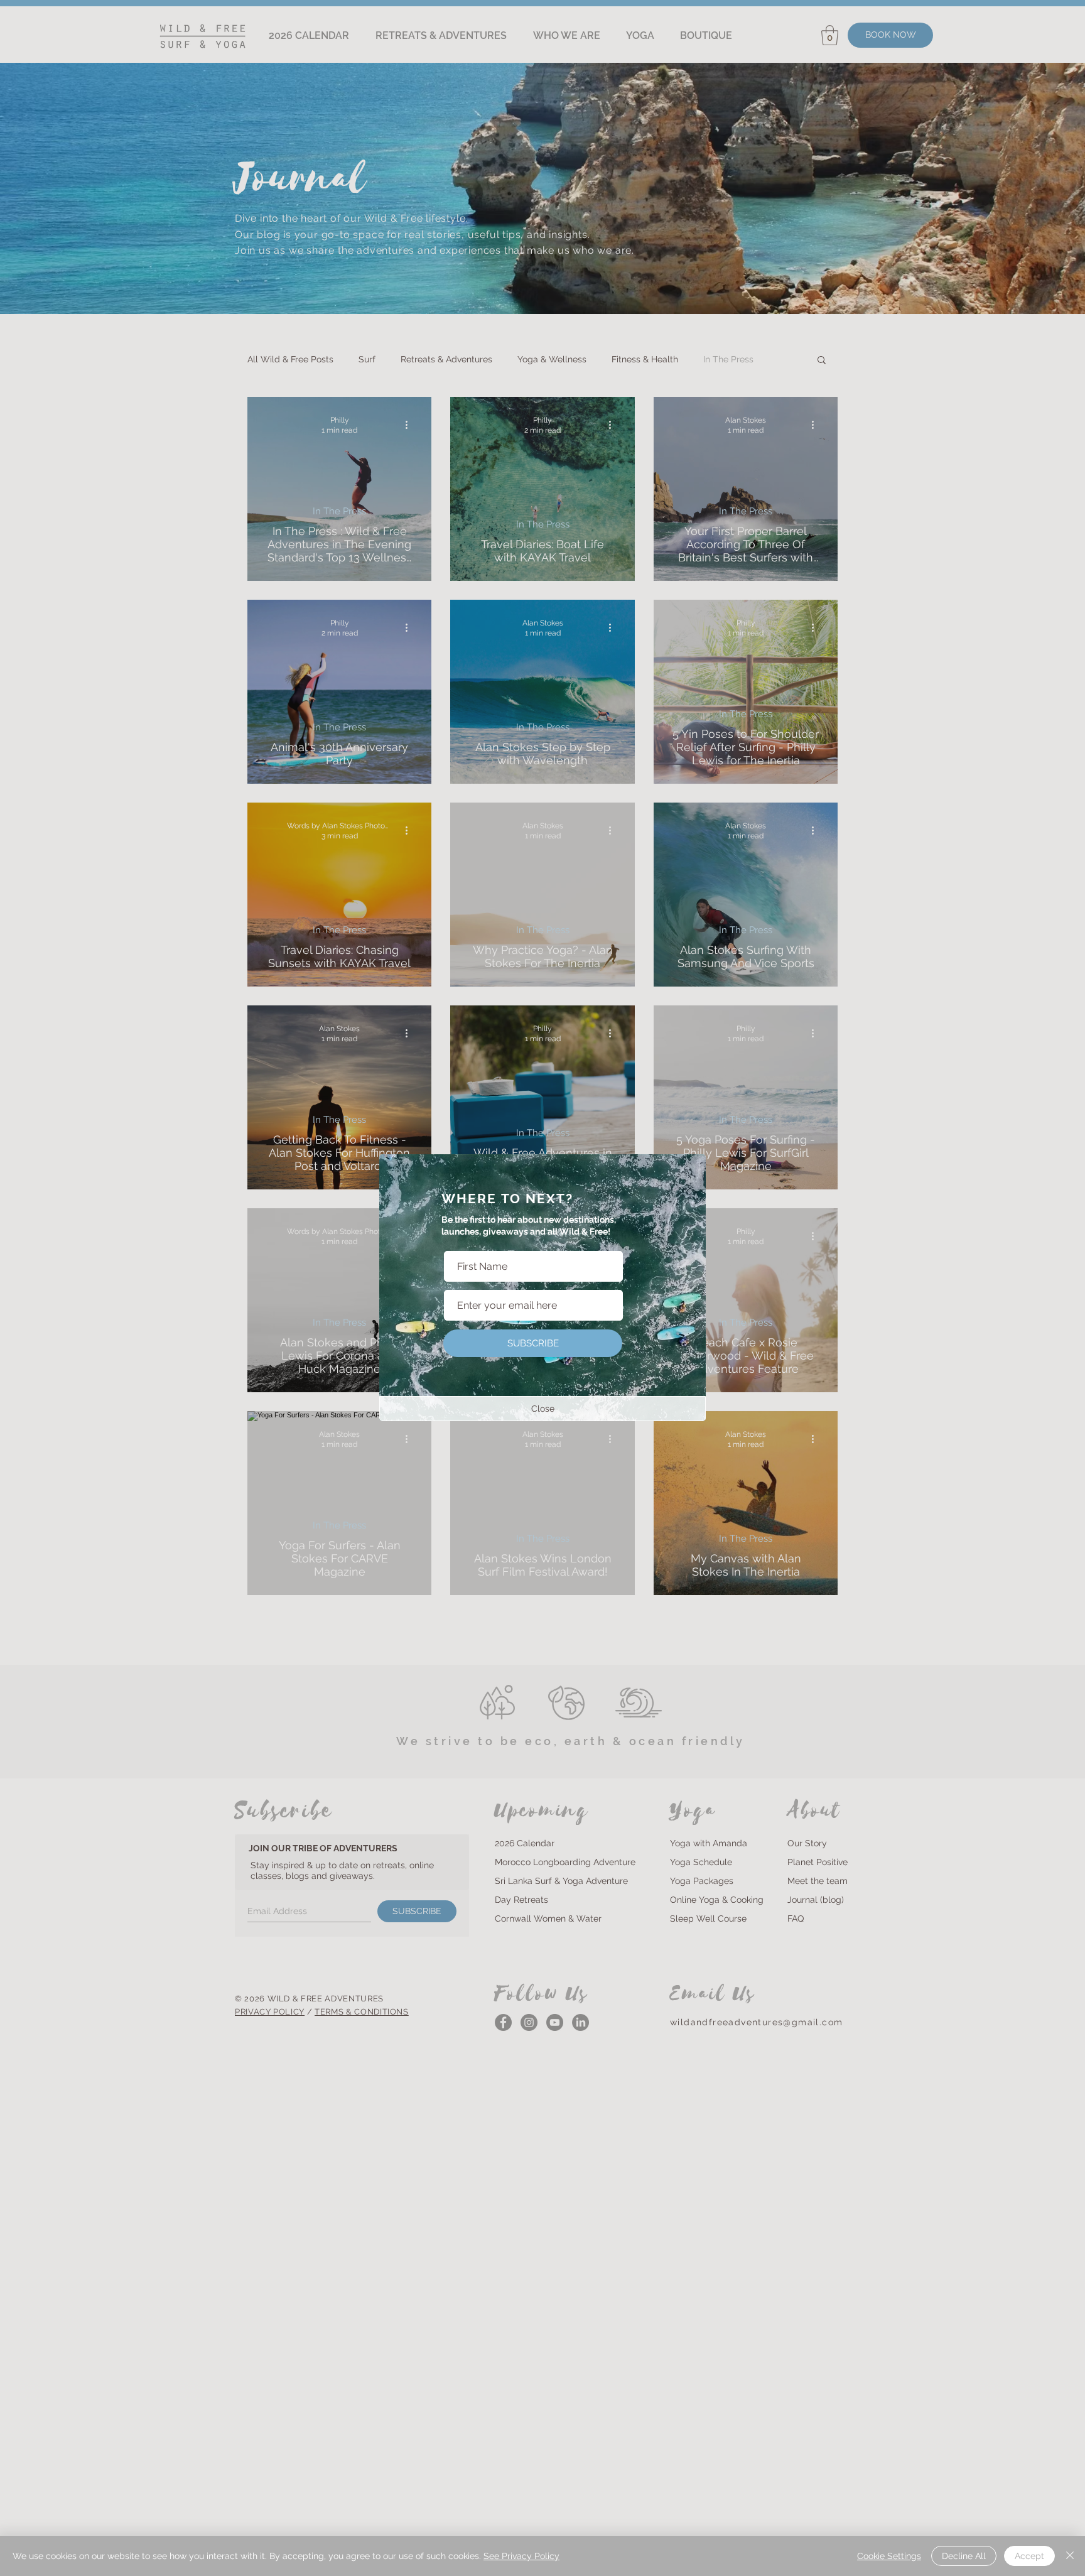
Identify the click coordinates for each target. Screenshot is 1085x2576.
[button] (542, 1409)
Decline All (964, 2556)
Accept (1029, 2556)
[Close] (1070, 2556)
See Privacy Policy (521, 2556)
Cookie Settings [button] (889, 2556)
